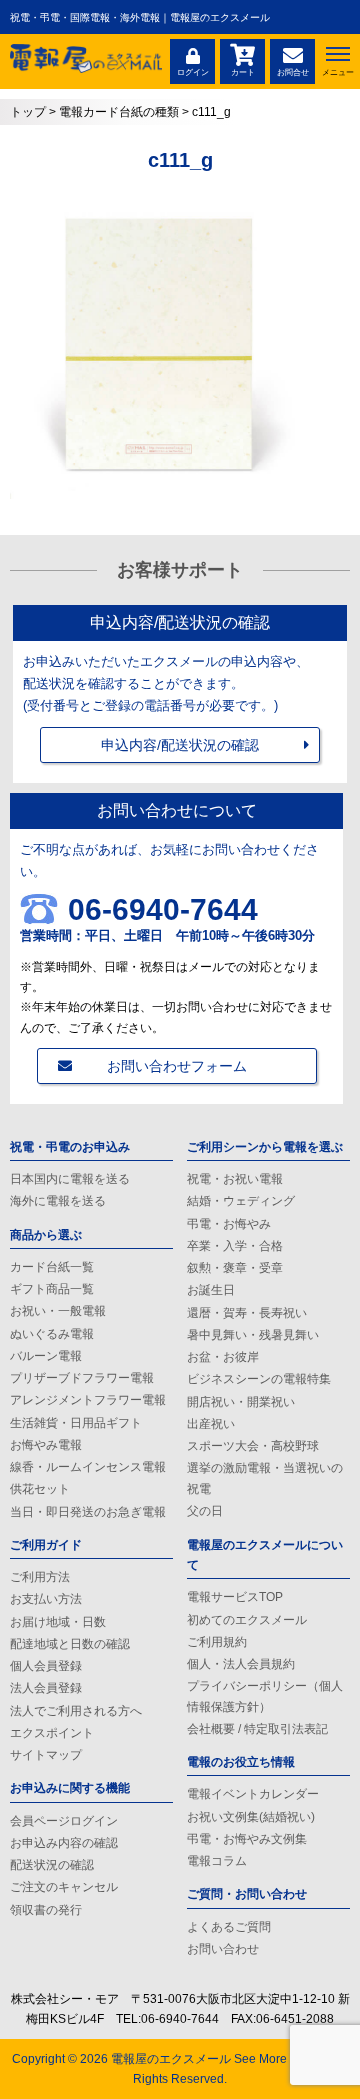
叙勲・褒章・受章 (235, 1268)
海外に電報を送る (58, 1201)
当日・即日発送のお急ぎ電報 (88, 1512)
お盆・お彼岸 (223, 1357)
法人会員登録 (46, 1688)
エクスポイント (52, 1733)
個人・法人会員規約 (241, 1664)
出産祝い (211, 1424)
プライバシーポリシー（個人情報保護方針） (265, 1696)
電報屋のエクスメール (171, 2059)
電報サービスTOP (235, 1597)
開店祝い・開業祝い (241, 1402)
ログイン (193, 72)
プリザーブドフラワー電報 (82, 1378)
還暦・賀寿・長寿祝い (247, 1313)
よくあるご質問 (229, 1927)
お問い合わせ (223, 1949)
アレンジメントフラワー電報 (88, 1400)
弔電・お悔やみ (229, 1224)
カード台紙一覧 (52, 1267)
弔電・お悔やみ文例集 (247, 1839)
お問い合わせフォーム (177, 1066)
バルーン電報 (46, 1356)
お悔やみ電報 (46, 1445)
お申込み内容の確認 (64, 1843)
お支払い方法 (46, 1599)
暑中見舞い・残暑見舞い (253, 1335)
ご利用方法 (40, 1577)
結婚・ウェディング (241, 1201)
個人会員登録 (46, 1666)
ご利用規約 (217, 1642)
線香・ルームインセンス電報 (88, 1467)
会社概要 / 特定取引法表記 (257, 1729)
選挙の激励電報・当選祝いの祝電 (265, 1478)
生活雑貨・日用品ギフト (76, 1423)
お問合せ (293, 72)
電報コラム (217, 1861)
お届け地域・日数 (58, 1622)
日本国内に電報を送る (70, 1179)
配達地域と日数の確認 (70, 1644)
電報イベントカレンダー (253, 1794)
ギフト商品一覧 (52, 1289)
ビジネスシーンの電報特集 (259, 1379)
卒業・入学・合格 (235, 1246)
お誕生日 (211, 1290)
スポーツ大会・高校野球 (253, 1446)
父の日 (205, 1511)
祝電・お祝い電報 (235, 1179)
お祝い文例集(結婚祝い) (251, 1817)
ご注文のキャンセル (64, 1887)
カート (243, 72)
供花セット (40, 1489)
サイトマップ (46, 1755)
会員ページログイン (64, 1821)
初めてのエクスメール (247, 1620)
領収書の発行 (46, 1910)
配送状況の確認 (52, 1865)
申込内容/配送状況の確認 (180, 745)
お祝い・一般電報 (58, 1311)
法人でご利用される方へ (76, 1711)
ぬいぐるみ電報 (52, 1334)
